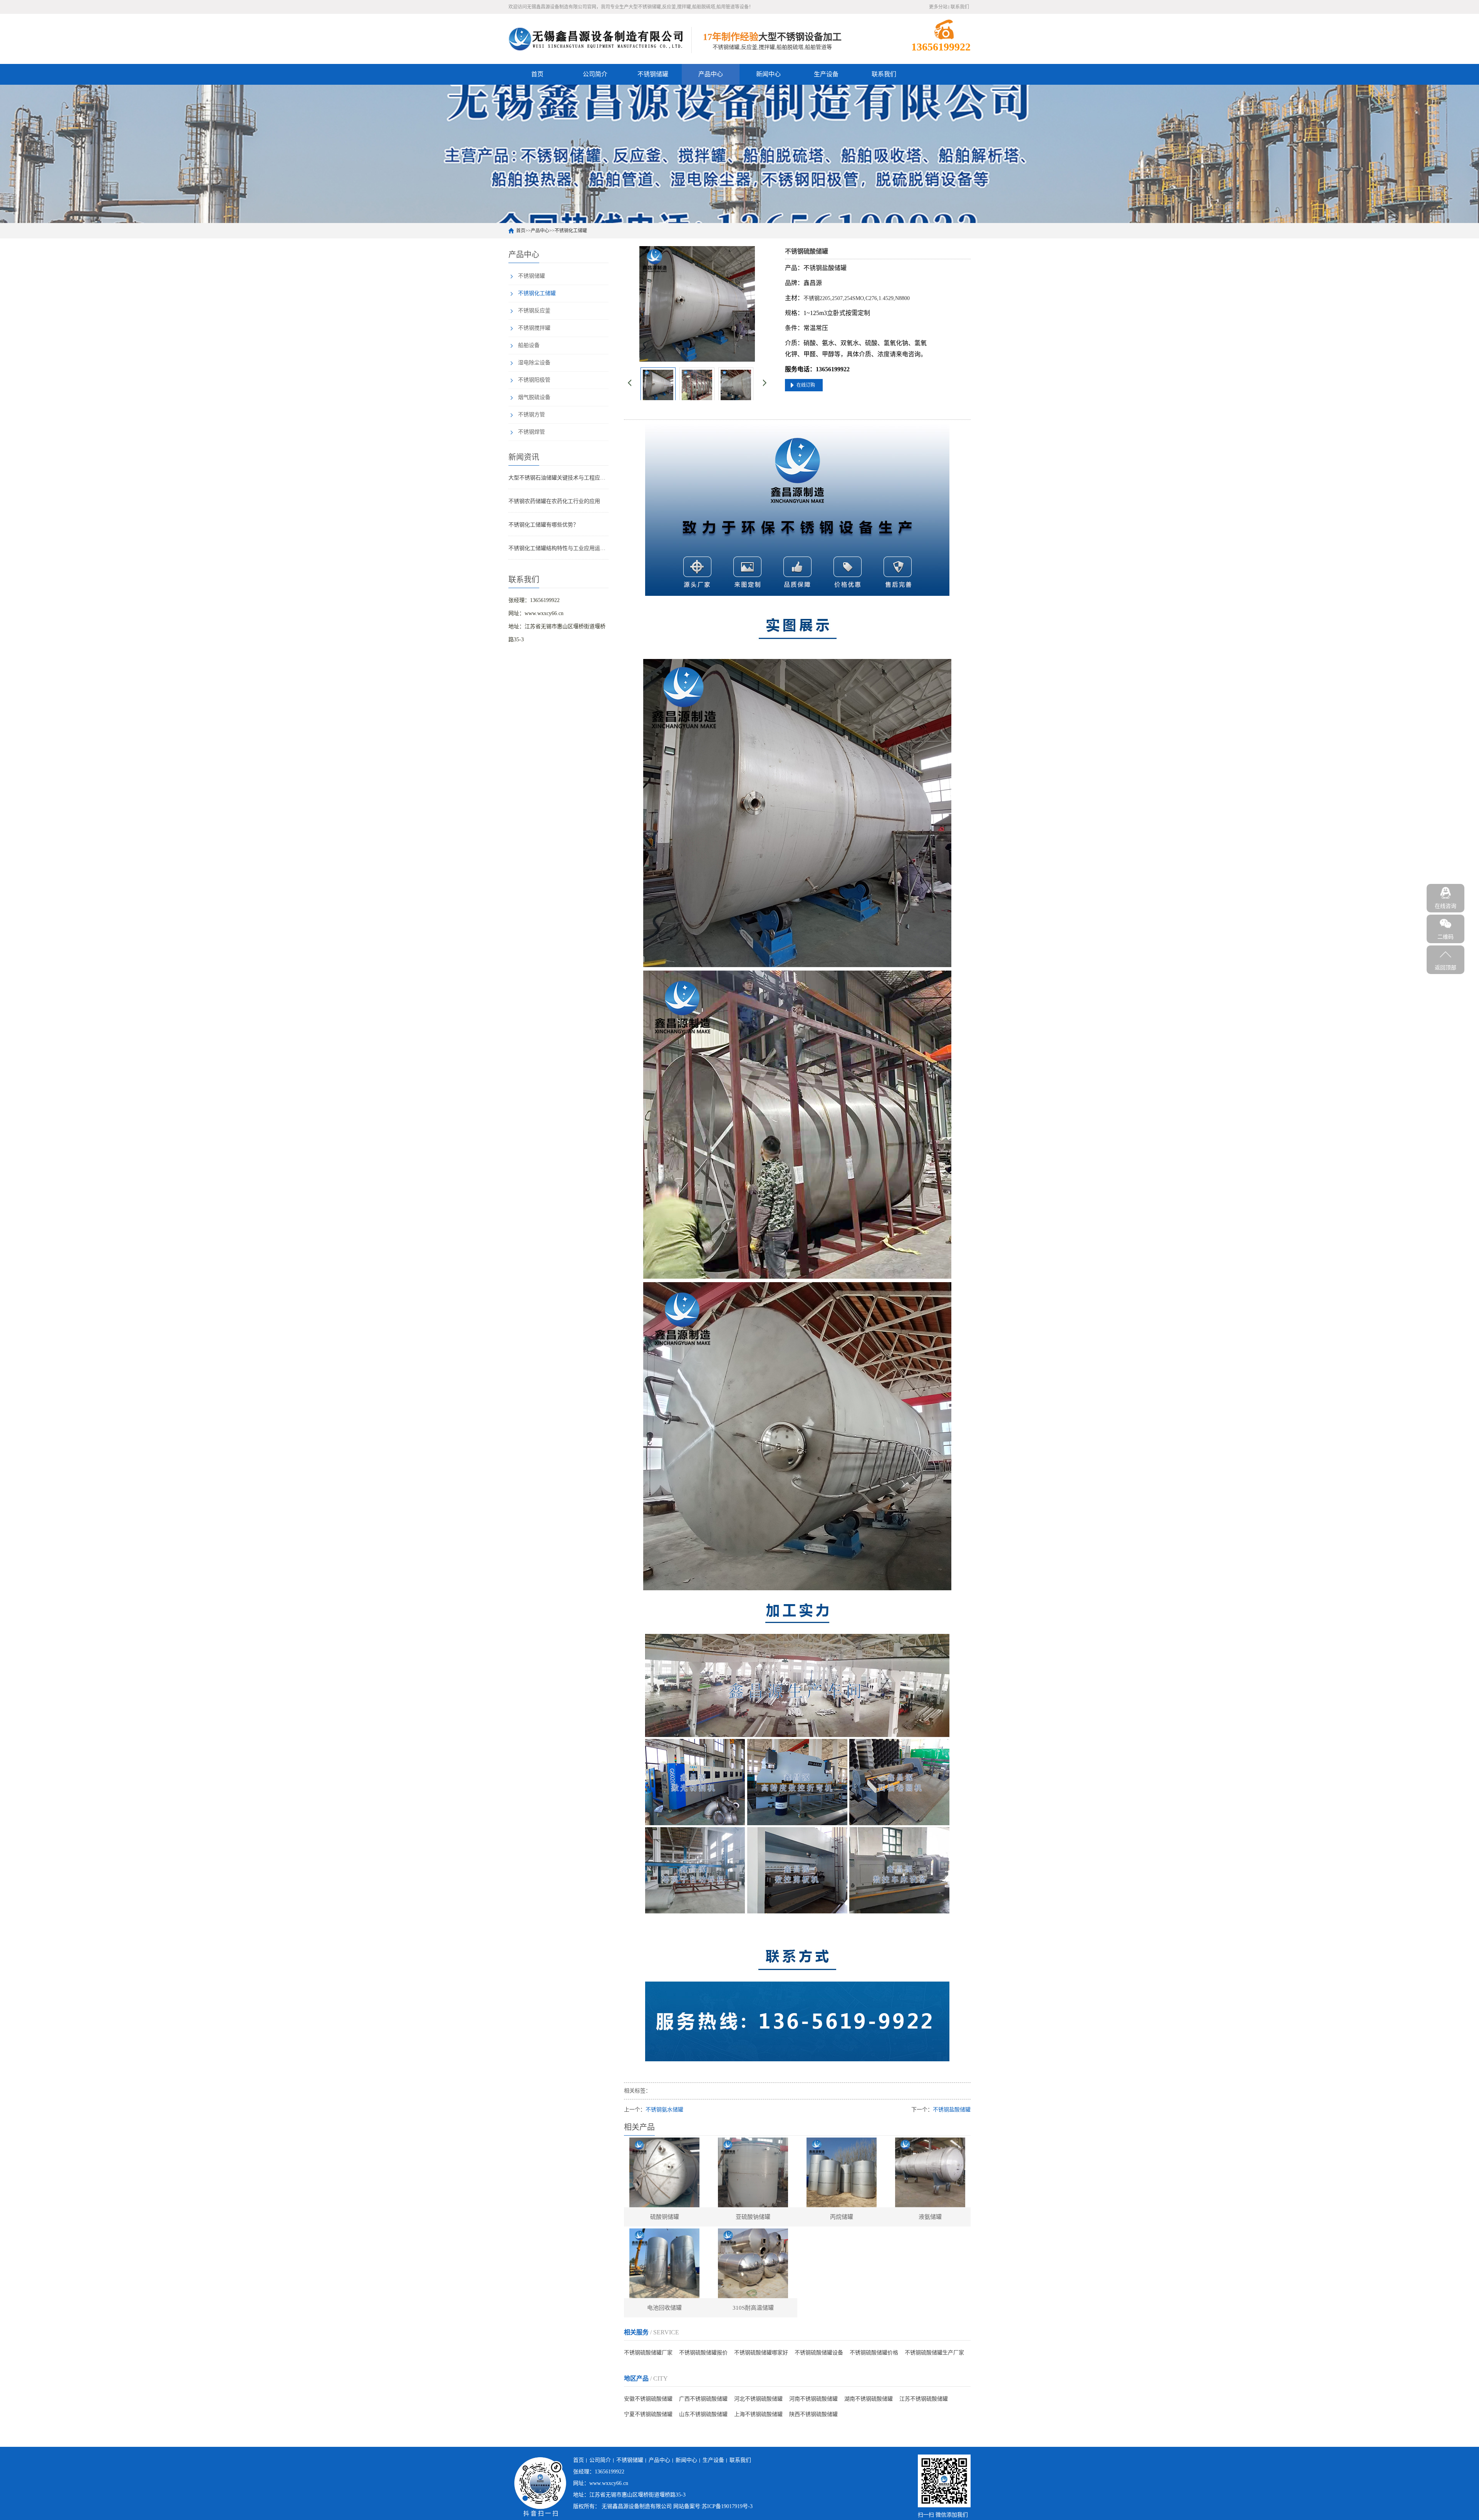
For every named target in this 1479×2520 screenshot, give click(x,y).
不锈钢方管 (532, 415)
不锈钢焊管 (532, 432)
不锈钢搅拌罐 (534, 328)
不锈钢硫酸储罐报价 (703, 2353)
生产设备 (826, 74)
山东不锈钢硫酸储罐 (703, 2414)
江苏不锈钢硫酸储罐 (924, 2399)
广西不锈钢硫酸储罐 (703, 2399)
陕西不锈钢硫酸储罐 (813, 2414)
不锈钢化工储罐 (571, 231)
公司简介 (595, 74)
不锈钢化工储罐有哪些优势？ (543, 525)
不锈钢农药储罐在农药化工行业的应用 (554, 501)
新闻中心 (768, 74)
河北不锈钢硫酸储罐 (758, 2399)
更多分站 (938, 7)
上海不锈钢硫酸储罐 (758, 2414)
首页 (537, 74)
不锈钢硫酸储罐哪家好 (761, 2353)
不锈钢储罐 (653, 74)
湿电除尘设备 (534, 363)
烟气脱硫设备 (534, 397)
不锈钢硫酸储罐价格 (874, 2353)
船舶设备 (529, 345)
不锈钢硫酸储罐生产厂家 (934, 2353)
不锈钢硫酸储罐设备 (819, 2353)
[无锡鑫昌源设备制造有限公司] (596, 39)
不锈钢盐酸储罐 (952, 2110)
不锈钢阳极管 (534, 380)
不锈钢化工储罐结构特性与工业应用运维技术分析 (558, 548)
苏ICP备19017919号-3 (727, 2506)
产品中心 (711, 74)
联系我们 (960, 7)
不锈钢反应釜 (534, 311)
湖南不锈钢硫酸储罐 (869, 2399)
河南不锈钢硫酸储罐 (813, 2399)
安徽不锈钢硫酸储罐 (648, 2399)
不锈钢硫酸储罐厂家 (648, 2353)
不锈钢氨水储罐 (664, 2110)
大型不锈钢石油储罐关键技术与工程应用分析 (558, 478)
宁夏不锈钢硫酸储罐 (648, 2414)
